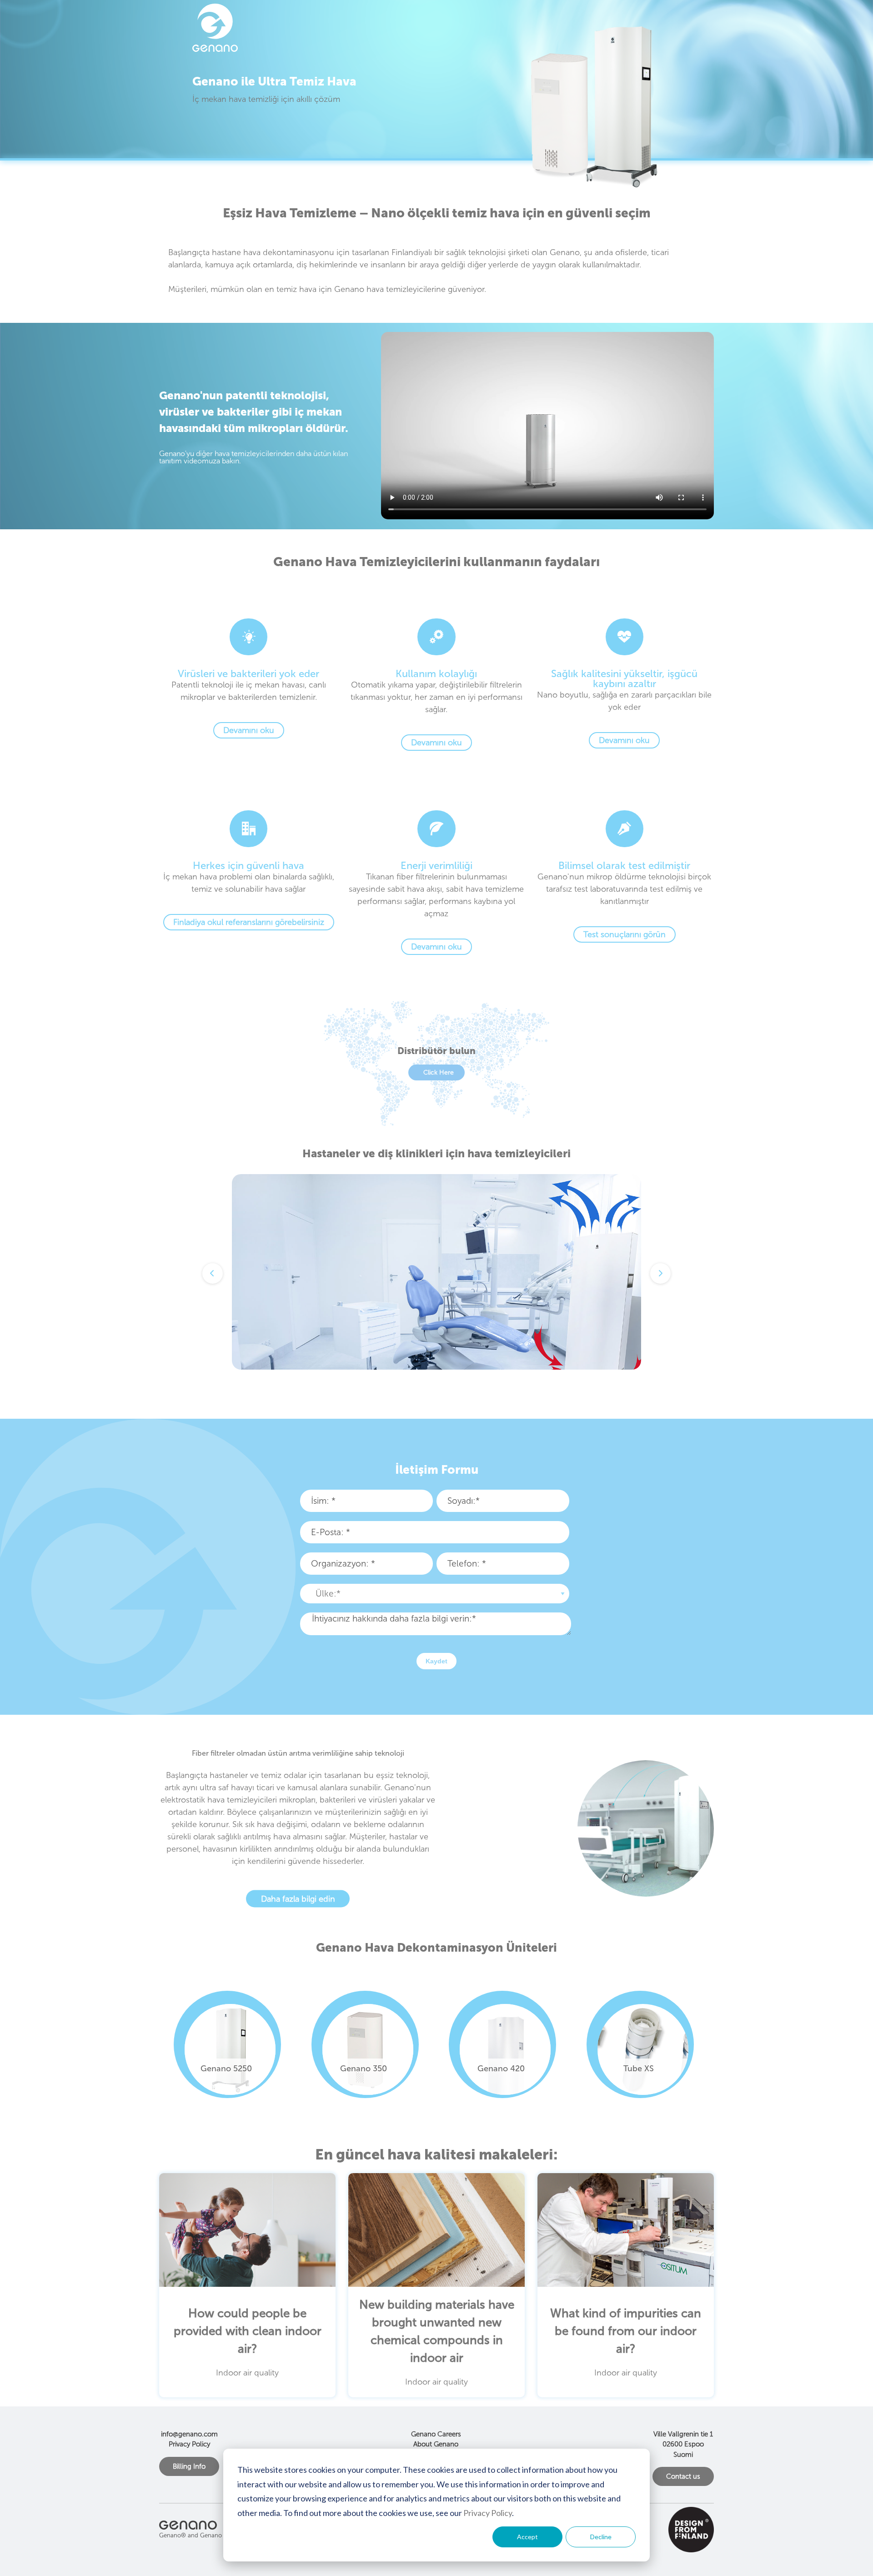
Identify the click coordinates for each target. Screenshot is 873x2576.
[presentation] (426, 1228)
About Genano (436, 2444)
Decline (601, 2537)
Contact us (683, 2476)
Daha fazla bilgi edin (298, 1898)
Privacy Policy (488, 2513)
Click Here (439, 1072)
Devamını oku (249, 730)
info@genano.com (189, 2434)
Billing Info (189, 2466)
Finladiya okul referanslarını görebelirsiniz (249, 922)
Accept (527, 2537)
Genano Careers (436, 2434)
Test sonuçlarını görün (625, 934)
